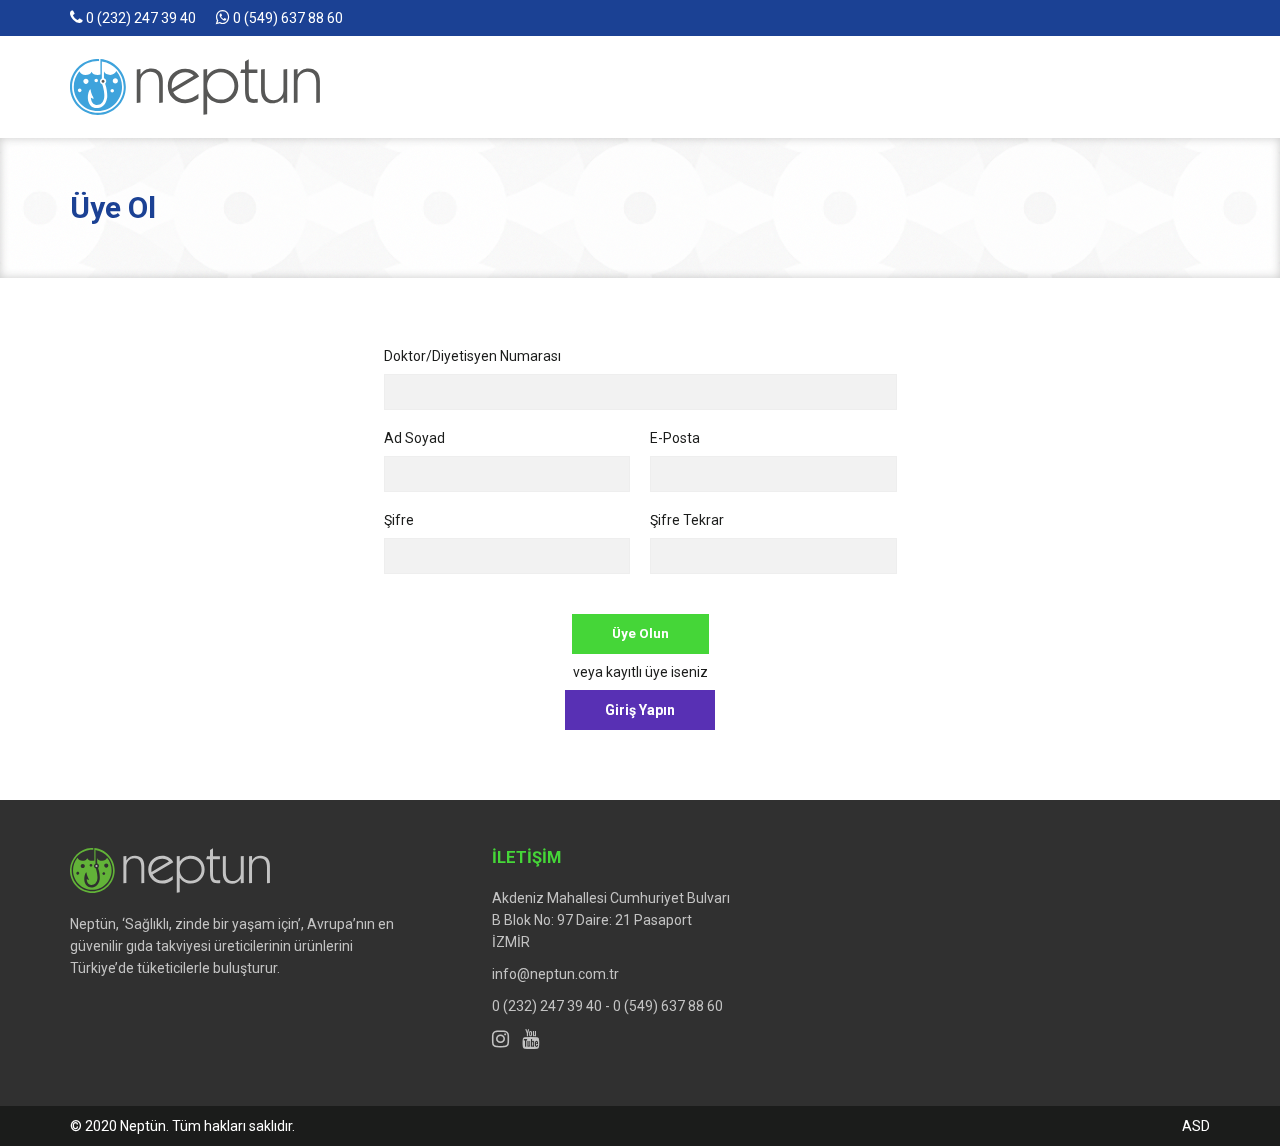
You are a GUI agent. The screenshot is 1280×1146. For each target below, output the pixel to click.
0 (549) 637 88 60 (286, 18)
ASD (1196, 1126)
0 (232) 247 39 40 (139, 18)
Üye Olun (640, 633)
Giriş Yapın (640, 710)
